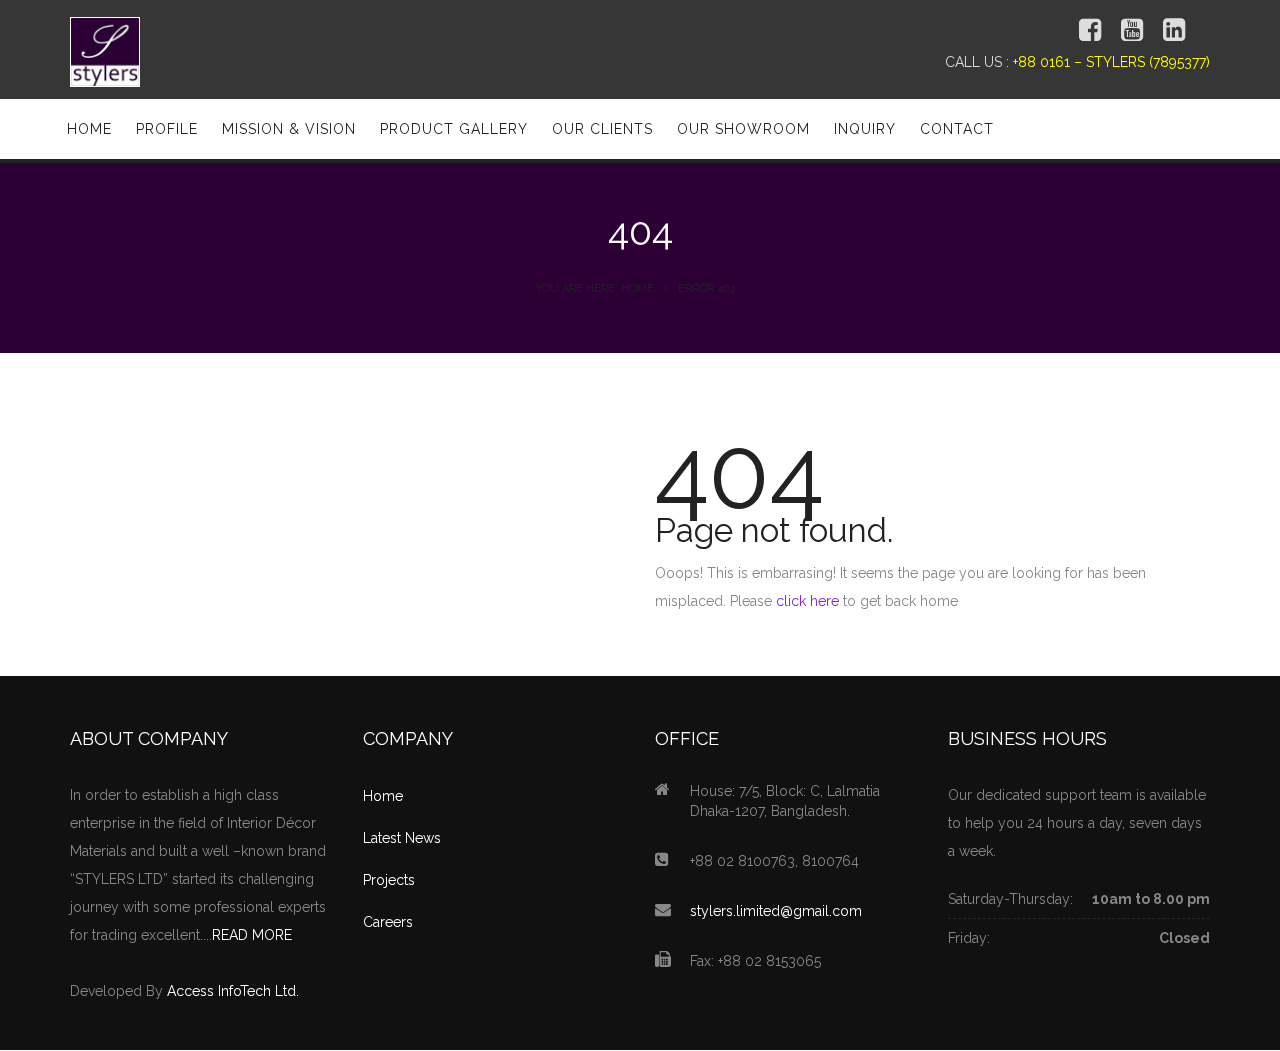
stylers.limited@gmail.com (776, 911)
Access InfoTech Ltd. (233, 991)
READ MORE (252, 935)
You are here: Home (595, 288)
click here (807, 601)
